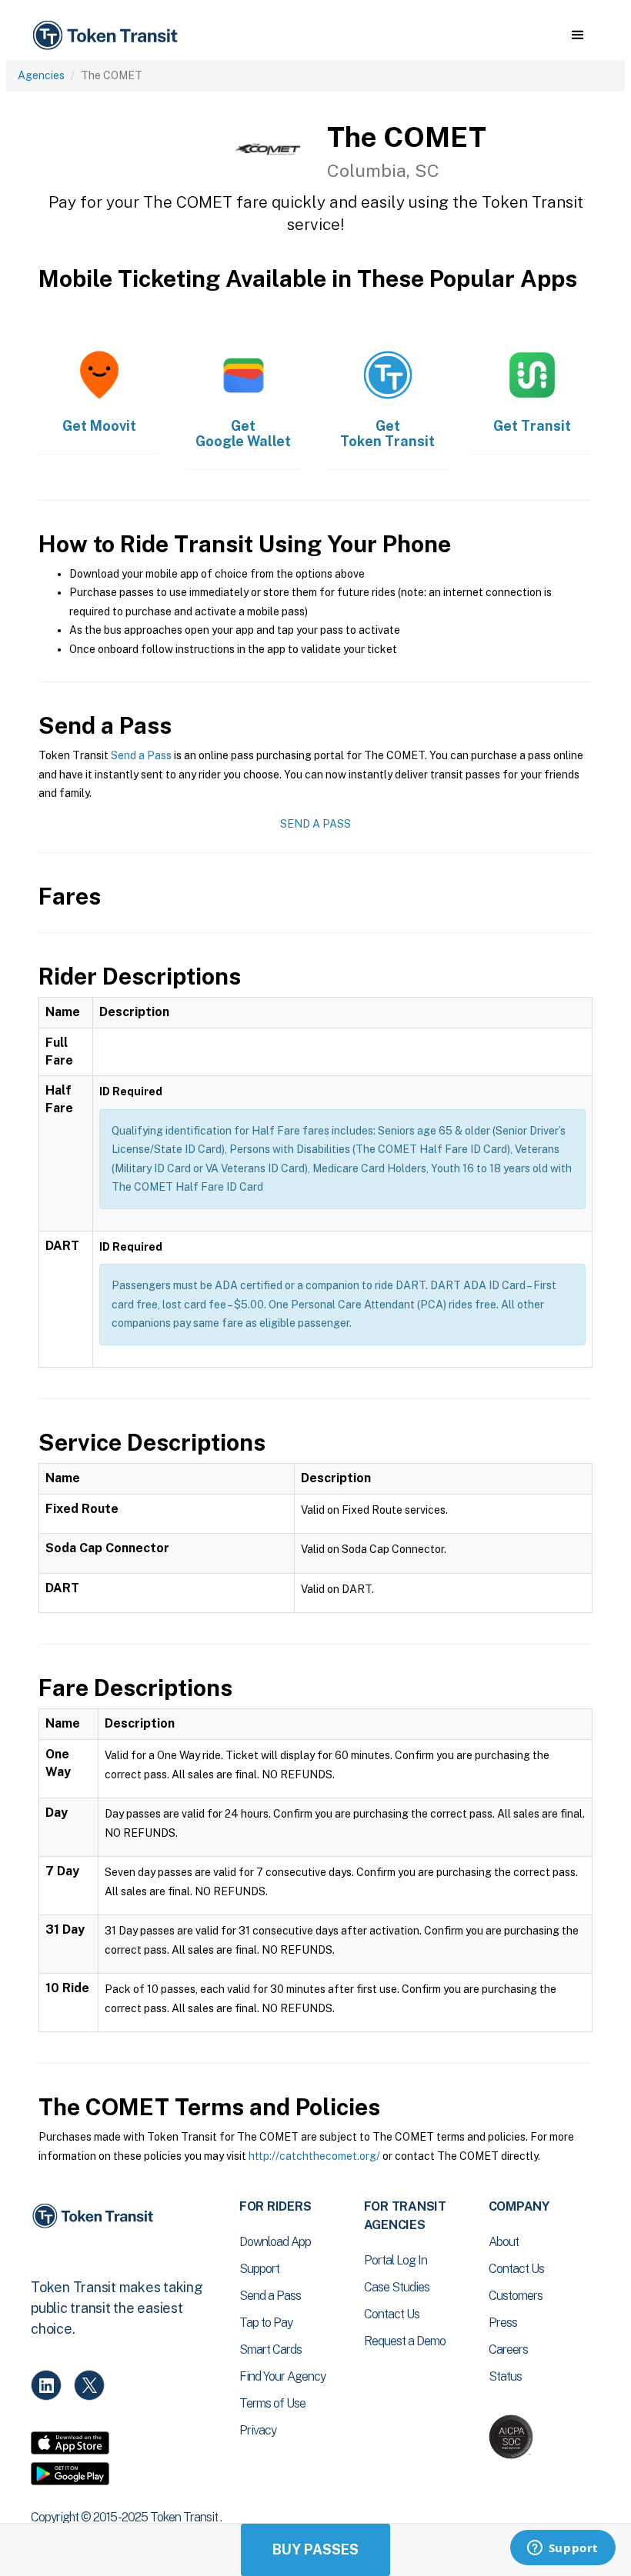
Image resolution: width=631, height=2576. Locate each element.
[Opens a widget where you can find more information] (563, 2549)
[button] (578, 35)
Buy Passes (315, 2549)
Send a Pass (141, 755)
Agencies (41, 75)
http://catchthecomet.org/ (314, 2156)
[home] (108, 36)
